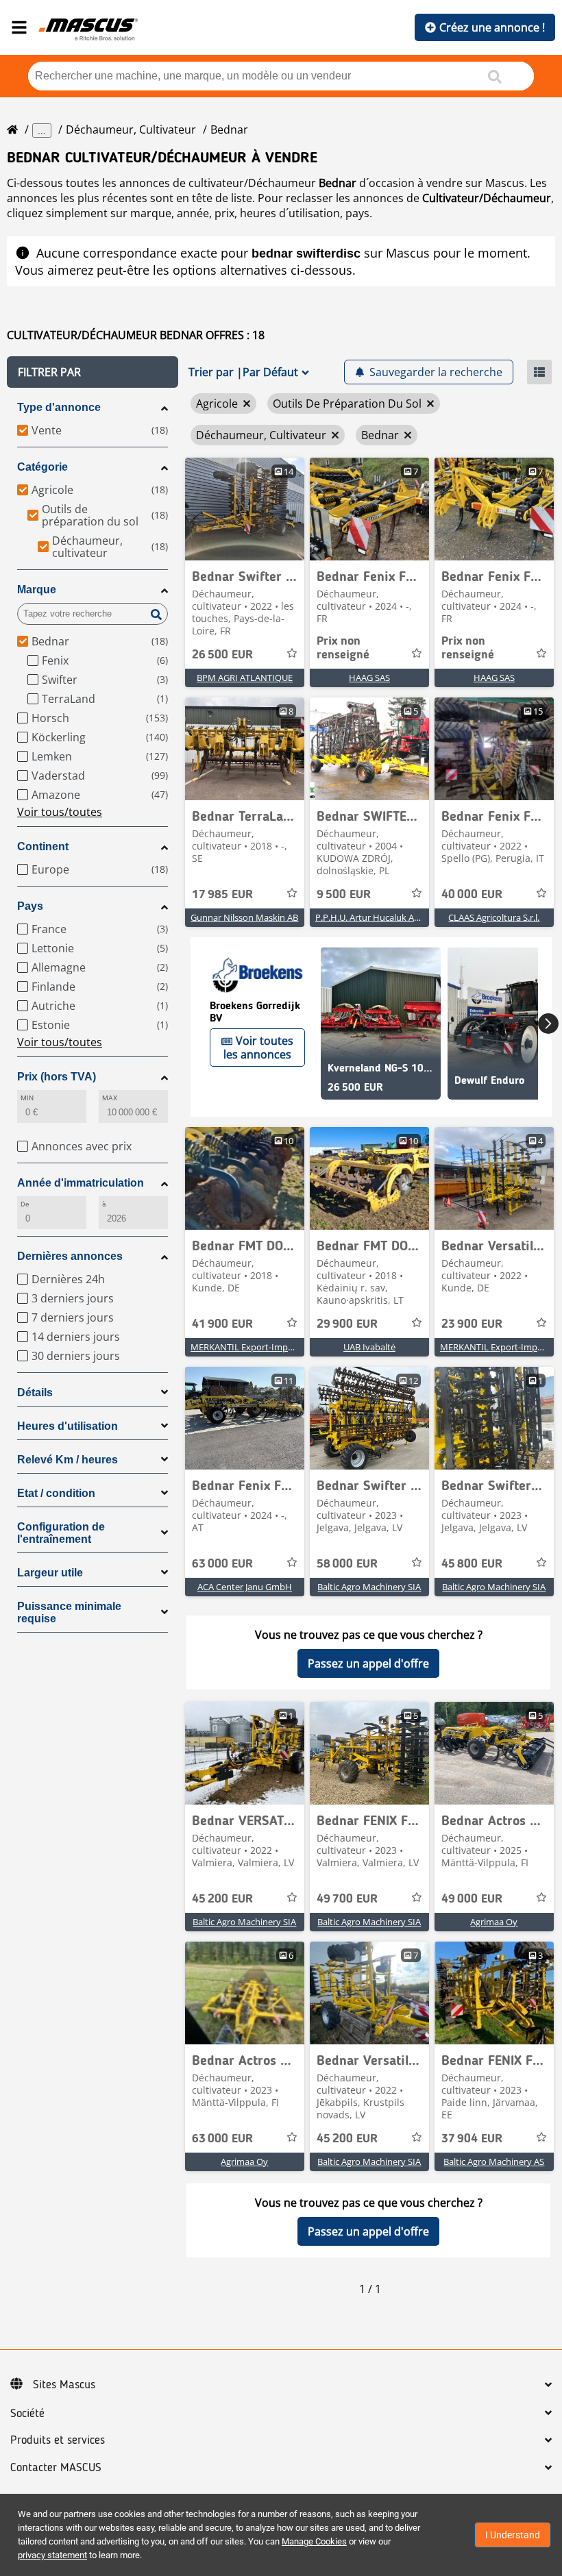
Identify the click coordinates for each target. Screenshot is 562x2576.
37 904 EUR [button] (472, 2139)
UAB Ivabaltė (369, 1347)
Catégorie (42, 467)
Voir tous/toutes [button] (60, 812)
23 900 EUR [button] (472, 1324)
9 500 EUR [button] (344, 895)
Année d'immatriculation (81, 1183)
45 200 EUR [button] (222, 1899)
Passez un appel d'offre (368, 1663)
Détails (35, 1392)
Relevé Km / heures (68, 1460)
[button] (93, 372)
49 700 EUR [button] (347, 1899)
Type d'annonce (59, 407)
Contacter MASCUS (56, 2468)
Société (27, 2414)
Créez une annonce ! (492, 27)
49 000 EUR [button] (472, 1899)
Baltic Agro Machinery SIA (369, 1587)
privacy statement (52, 2555)
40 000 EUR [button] (472, 895)
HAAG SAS (369, 678)
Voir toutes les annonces (258, 1048)
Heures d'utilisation (68, 1426)
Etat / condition (56, 1493)
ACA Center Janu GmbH (245, 1587)
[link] (245, 509)
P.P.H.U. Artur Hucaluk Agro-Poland (387, 917)
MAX (110, 1098)
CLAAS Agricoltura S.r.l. (494, 917)
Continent (43, 846)
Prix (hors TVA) (57, 1077)
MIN (27, 1098)
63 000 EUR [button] (222, 1564)
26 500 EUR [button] (222, 655)
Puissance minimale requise (69, 1612)
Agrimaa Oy (494, 1922)
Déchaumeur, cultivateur (131, 129)
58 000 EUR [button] (347, 1564)
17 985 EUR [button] (222, 895)
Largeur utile (50, 1573)
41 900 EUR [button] (222, 1324)
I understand (513, 2535)
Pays (30, 906)
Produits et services (58, 2440)
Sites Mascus (64, 2385)
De (25, 1204)
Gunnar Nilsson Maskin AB (244, 917)
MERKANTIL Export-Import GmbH (260, 1347)
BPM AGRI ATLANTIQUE (245, 678)
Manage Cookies (314, 2541)
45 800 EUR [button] (472, 1564)
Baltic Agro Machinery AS (494, 2162)
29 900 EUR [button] (347, 1324)
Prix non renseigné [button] (343, 648)
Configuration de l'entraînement (61, 1533)
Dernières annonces (70, 1256)
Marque (37, 590)
